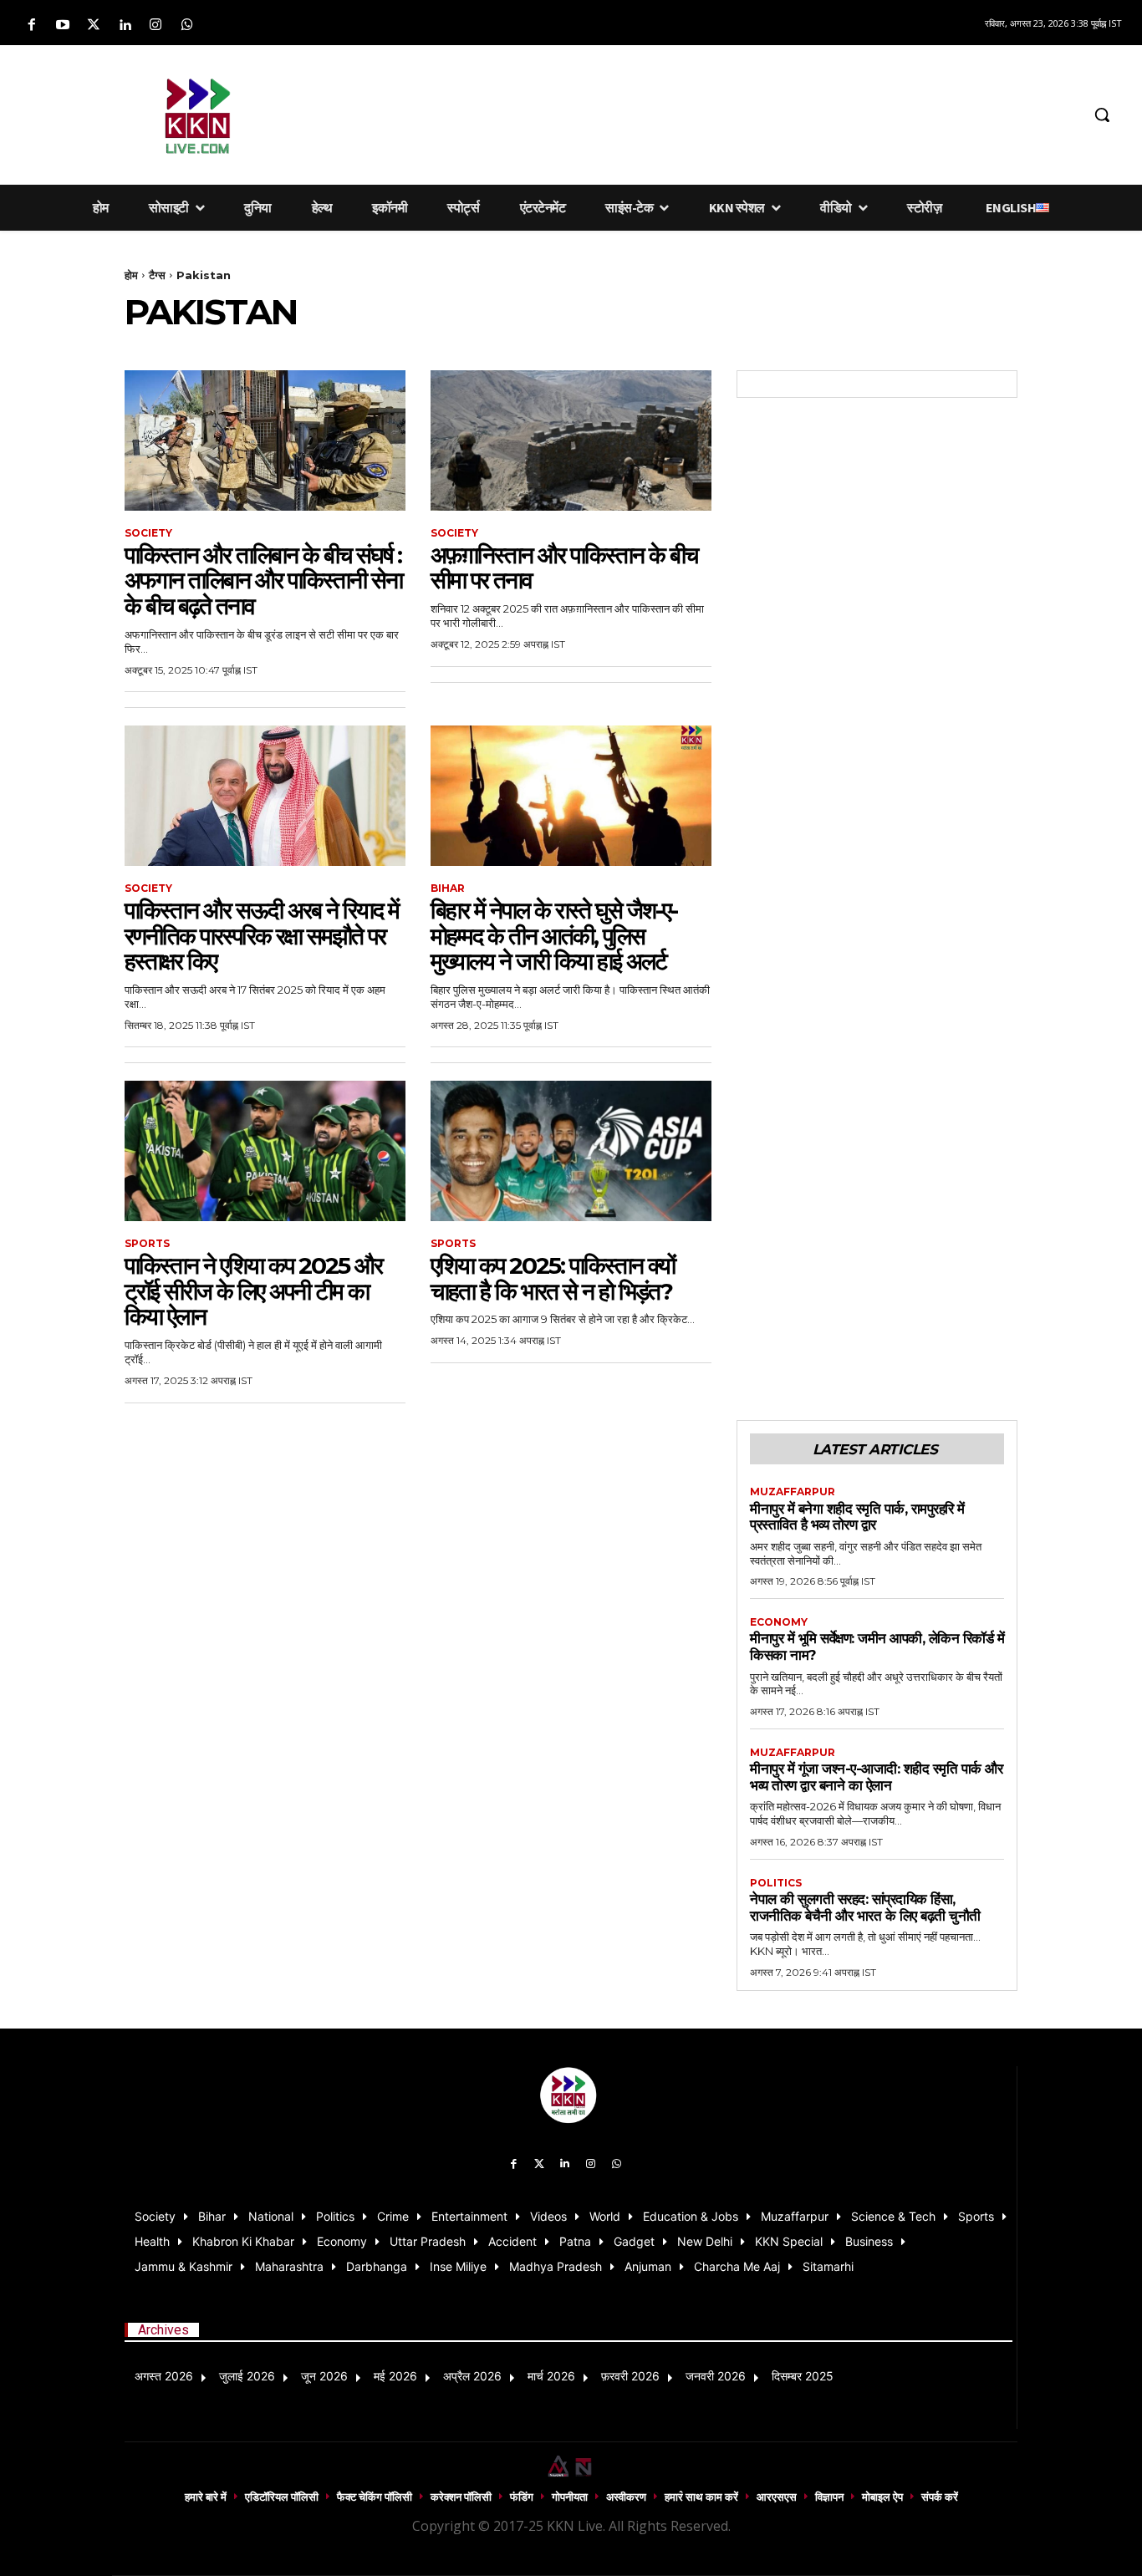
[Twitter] (93, 25)
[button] (1102, 115)
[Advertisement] (697, 112)
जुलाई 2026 (247, 2376)
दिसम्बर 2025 (803, 2376)
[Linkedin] (125, 25)
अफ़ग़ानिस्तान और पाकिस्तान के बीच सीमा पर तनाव (564, 568)
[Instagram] (156, 25)
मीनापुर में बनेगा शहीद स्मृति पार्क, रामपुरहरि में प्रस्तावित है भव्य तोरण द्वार (857, 1517)
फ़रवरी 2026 (630, 2376)
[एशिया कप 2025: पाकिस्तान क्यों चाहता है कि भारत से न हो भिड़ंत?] (571, 1151)
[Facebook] (31, 25)
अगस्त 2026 (164, 2376)
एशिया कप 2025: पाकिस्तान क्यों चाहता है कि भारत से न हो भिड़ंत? (553, 1278)
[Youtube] (62, 25)
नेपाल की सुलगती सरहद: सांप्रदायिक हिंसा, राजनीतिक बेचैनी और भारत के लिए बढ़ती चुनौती (865, 1907)
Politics (776, 1883)
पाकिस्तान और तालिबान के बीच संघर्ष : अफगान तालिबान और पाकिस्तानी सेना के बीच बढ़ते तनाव (263, 581)
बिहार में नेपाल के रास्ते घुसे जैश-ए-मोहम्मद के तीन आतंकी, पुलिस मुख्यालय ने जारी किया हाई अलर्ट (554, 936)
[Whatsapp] (187, 25)
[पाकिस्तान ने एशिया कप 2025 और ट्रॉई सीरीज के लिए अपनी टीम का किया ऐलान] (265, 1151)
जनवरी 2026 (716, 2376)
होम (131, 275)
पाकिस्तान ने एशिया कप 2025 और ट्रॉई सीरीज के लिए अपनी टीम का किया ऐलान (253, 1291)
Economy (779, 1622)
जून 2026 (324, 2376)
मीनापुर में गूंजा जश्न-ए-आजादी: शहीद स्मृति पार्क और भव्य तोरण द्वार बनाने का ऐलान (876, 1777)
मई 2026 (395, 2376)
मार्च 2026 (551, 2376)
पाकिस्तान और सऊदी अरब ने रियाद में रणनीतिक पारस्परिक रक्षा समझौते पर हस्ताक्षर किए (262, 936)
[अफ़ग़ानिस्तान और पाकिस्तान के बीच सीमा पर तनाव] (571, 440)
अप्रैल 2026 (472, 2376)
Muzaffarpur (793, 1492)
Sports (147, 1244)
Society (148, 533)
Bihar (448, 888)
